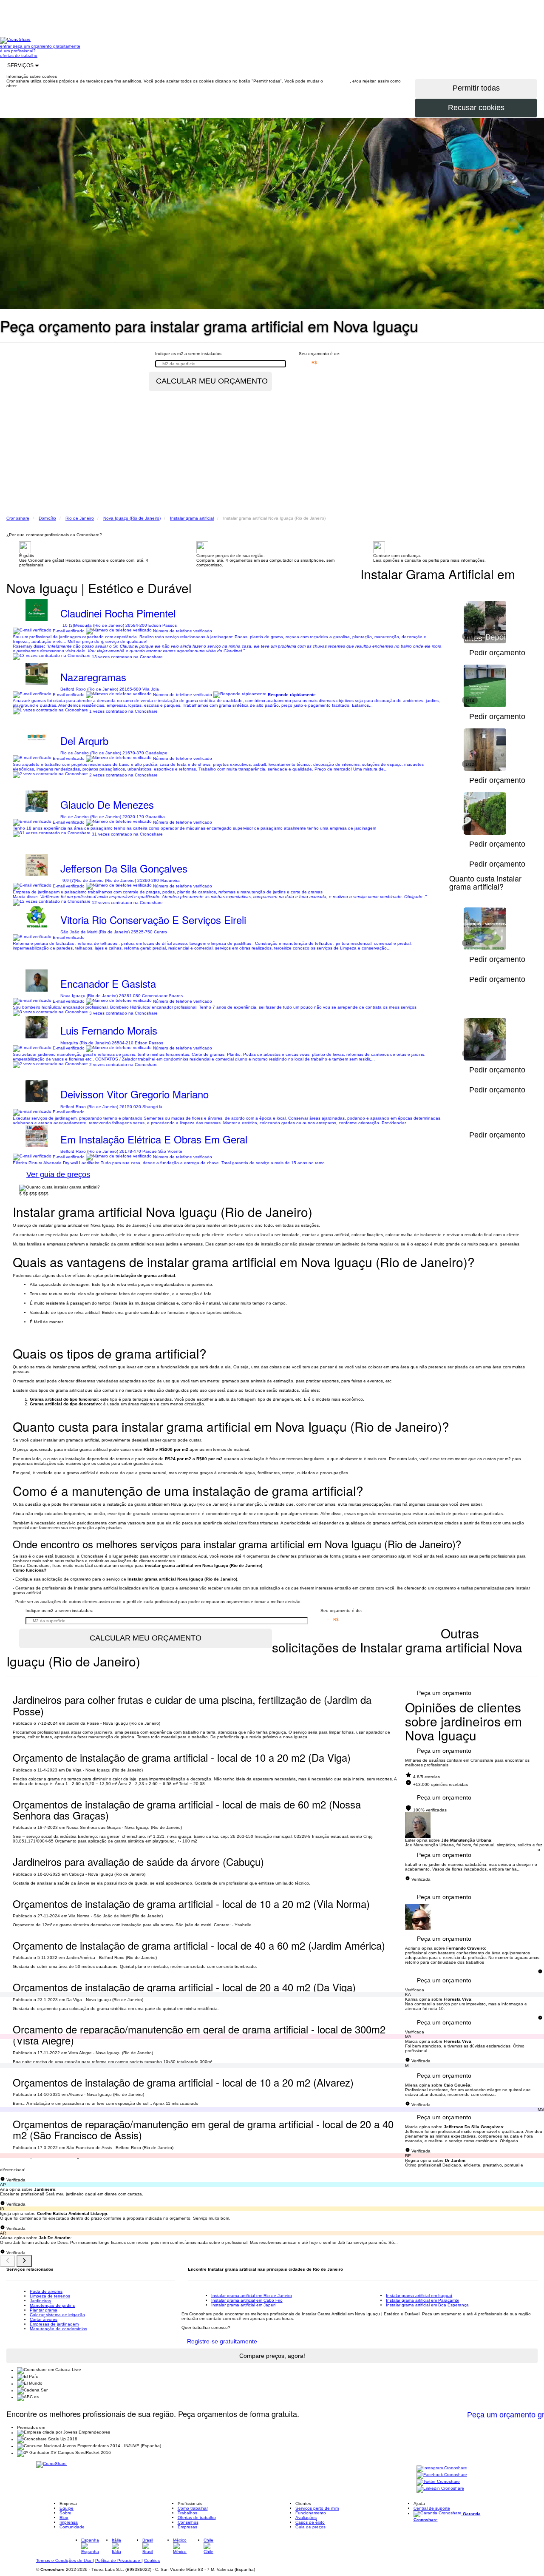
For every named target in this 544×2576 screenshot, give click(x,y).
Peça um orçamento (444, 1693)
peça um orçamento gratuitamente (47, 46)
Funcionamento (311, 2513)
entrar (6, 46)
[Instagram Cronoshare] (442, 2469)
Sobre (65, 2513)
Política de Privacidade (118, 2560)
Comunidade (72, 2527)
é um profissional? (18, 51)
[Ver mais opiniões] (24, 2261)
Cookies (152, 2560)
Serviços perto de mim (317, 2508)
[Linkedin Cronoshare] (440, 2489)
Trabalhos (187, 2513)
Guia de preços (310, 2527)
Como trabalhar (193, 2508)
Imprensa (69, 2522)
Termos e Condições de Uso (64, 2560)
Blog (64, 2518)
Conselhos (188, 2522)
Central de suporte (432, 2508)
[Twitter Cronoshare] (438, 2482)
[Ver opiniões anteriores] (8, 2261)
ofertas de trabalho (19, 55)
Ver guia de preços (58, 1174)
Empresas (187, 2527)
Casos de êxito (310, 2522)
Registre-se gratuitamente (222, 2341)
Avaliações (306, 2518)
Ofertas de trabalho (197, 2518)
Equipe (67, 2508)
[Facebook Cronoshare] (442, 2475)
